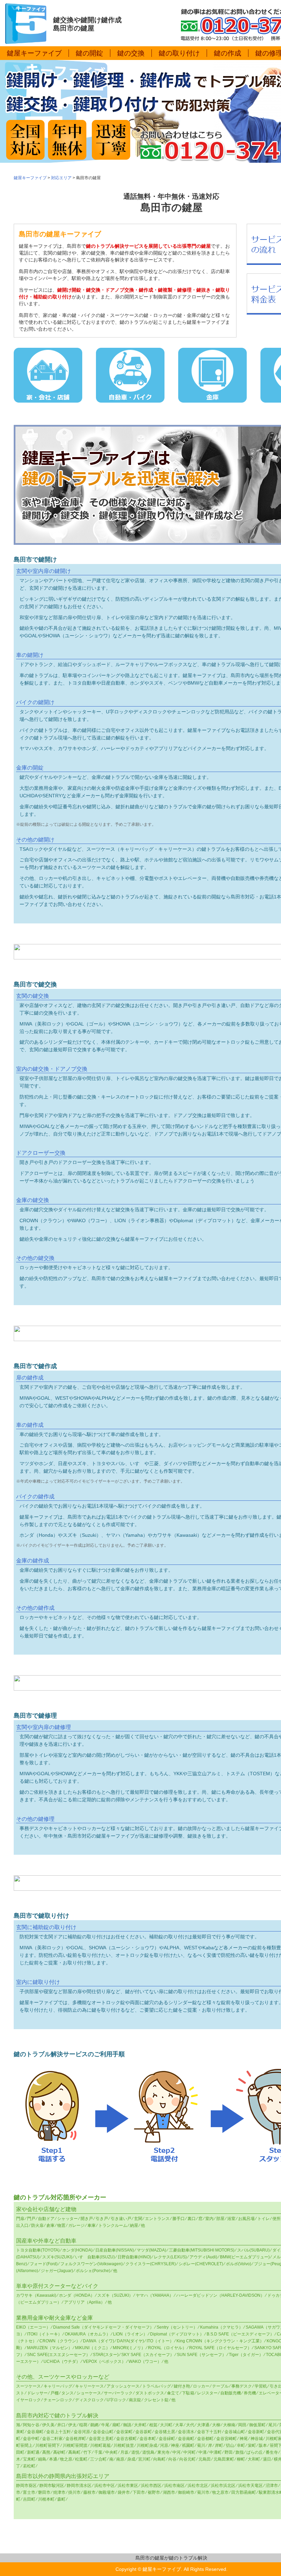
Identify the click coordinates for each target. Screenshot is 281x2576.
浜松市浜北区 (223, 2486)
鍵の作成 (228, 53)
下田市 (139, 2492)
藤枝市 (89, 2492)
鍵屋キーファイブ (34, 53)
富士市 (29, 2492)
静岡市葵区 (26, 2486)
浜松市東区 (128, 2486)
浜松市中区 (105, 2486)
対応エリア (61, 178)
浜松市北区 (198, 2486)
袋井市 (124, 2492)
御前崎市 (186, 2492)
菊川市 (203, 2492)
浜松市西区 (151, 2486)
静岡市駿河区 (52, 2486)
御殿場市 (107, 2492)
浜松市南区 (174, 2486)
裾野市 (154, 2492)
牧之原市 (220, 2492)
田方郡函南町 (244, 2492)
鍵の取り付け (179, 53)
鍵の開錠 (89, 53)
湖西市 (169, 2492)
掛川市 (74, 2492)
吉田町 (29, 2499)
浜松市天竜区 (251, 2486)
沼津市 (272, 2486)
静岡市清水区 (79, 2486)
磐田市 (44, 2492)
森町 (61, 2499)
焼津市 (59, 2492)
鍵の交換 (131, 53)
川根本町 (46, 2499)
